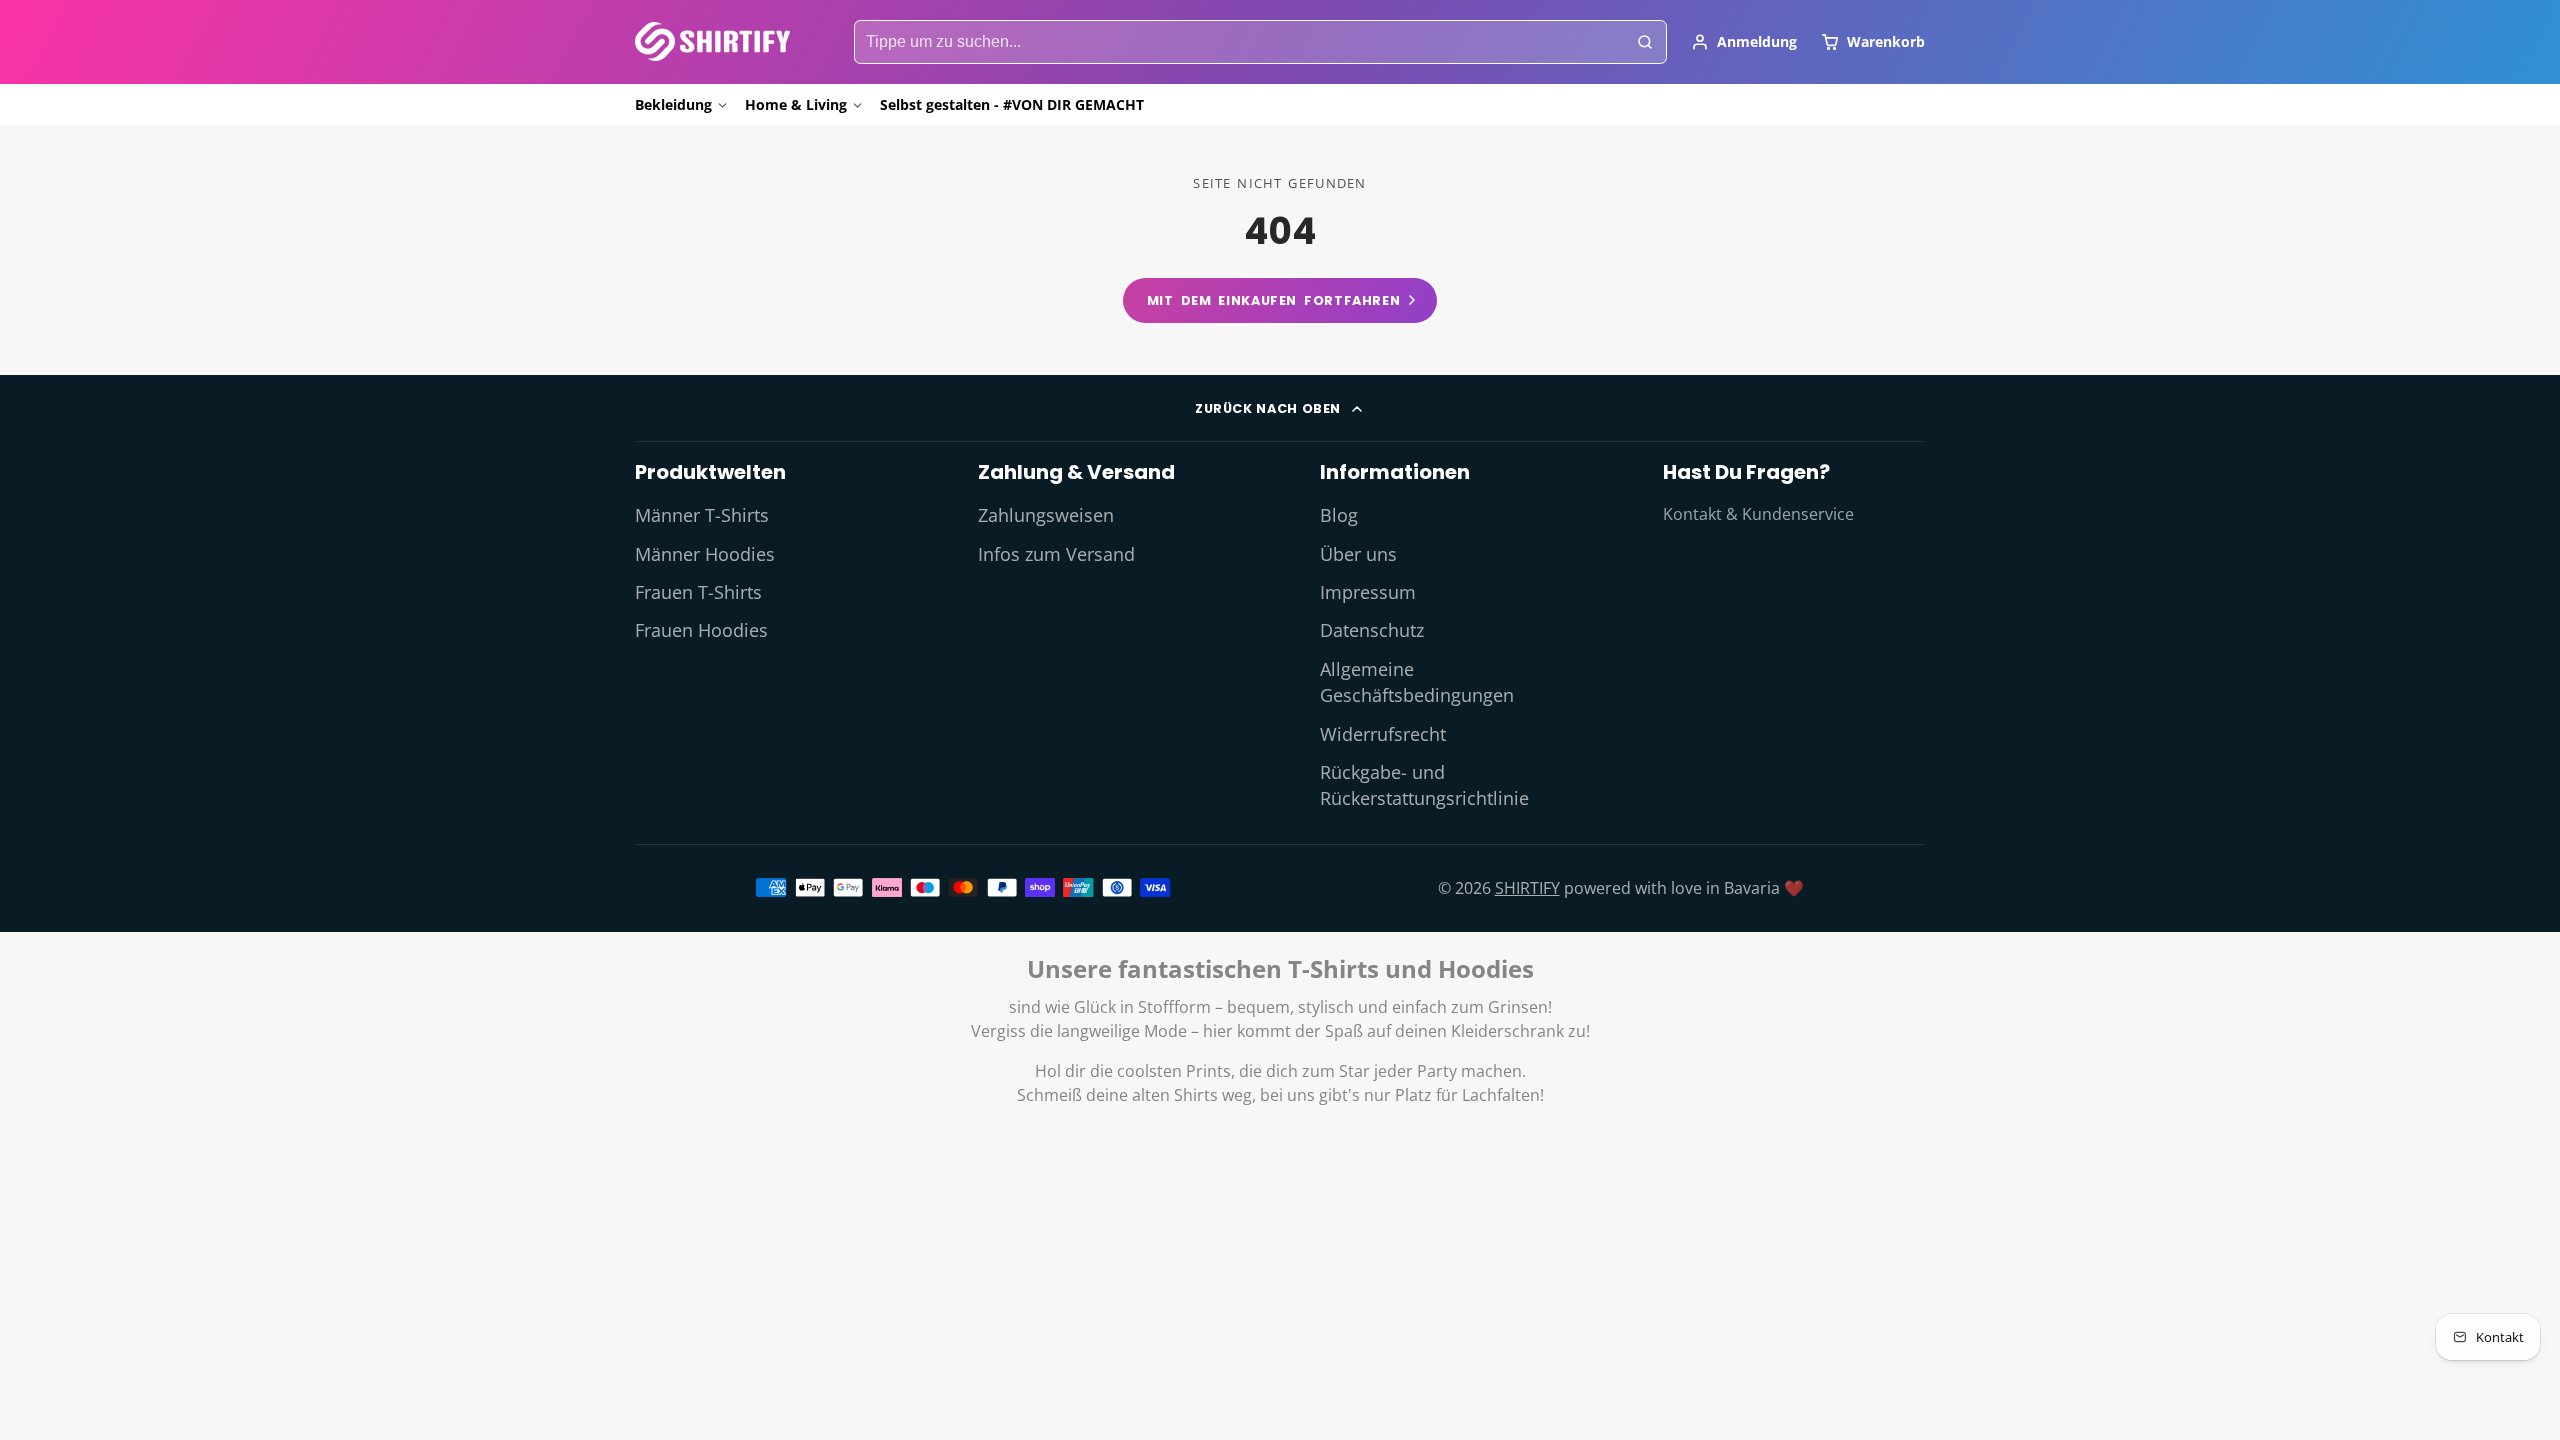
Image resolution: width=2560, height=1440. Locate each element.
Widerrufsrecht (1383, 734)
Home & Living (796, 104)
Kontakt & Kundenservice (1758, 514)
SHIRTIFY (1527, 888)
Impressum (1368, 592)
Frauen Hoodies (701, 630)
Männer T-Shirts (702, 515)
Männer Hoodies (705, 554)
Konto (1744, 42)
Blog (1339, 515)
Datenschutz (1372, 630)
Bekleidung (673, 104)
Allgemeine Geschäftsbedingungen (1417, 682)
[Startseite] (712, 41)
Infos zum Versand (1056, 554)
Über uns (1358, 554)
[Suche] (1645, 42)
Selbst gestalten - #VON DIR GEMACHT (1012, 104)
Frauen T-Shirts (698, 592)
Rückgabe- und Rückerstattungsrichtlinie (1424, 785)
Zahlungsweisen (1046, 515)
